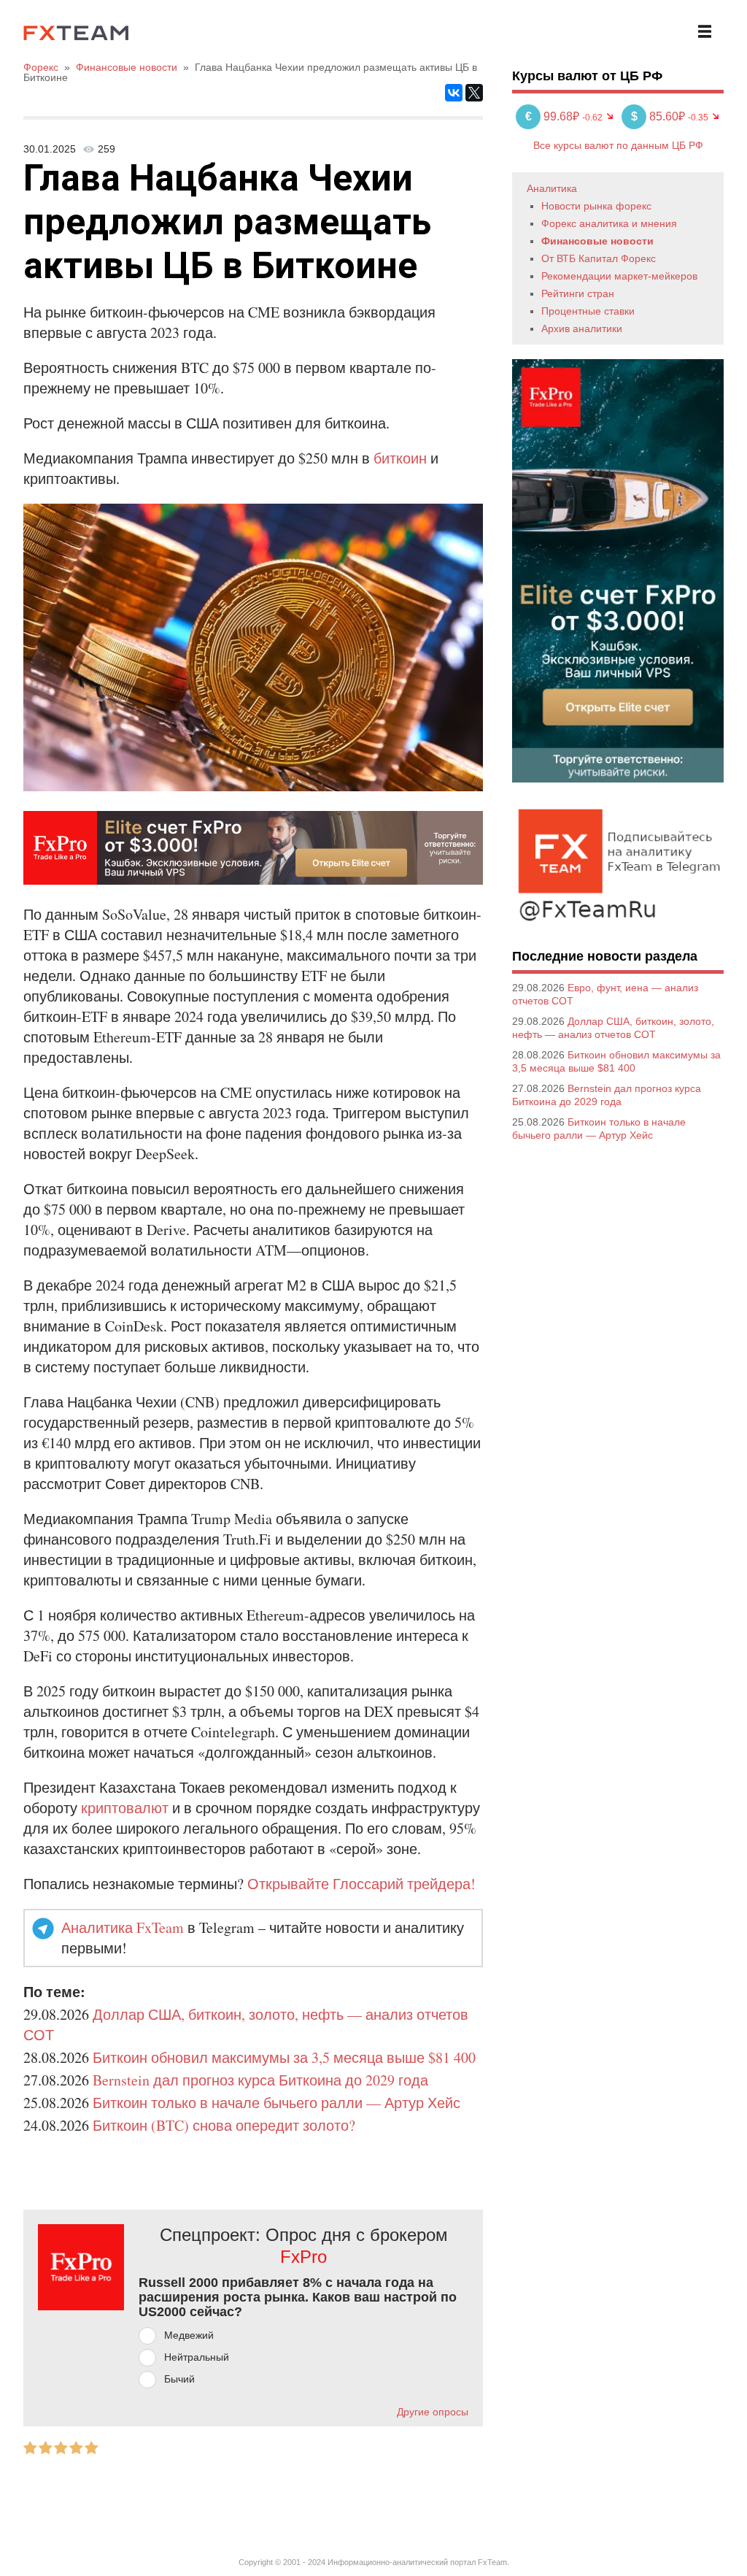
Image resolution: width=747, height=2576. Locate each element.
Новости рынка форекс (596, 206)
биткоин (400, 458)
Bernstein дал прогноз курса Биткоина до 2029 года (260, 2080)
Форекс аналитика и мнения (609, 223)
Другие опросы (433, 2412)
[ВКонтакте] (454, 93)
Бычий (179, 2379)
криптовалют (125, 1808)
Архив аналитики (582, 328)
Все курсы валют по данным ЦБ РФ (618, 145)
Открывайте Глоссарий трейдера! (361, 1884)
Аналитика (552, 188)
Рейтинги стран (578, 293)
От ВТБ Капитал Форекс (599, 258)
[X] (474, 93)
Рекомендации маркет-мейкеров (619, 276)
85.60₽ (659, 116)
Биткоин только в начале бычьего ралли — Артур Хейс (276, 2103)
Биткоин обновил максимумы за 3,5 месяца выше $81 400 (284, 2057)
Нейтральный (197, 2357)
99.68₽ (554, 116)
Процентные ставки (588, 311)
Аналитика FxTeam (123, 1927)
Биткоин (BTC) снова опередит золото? (224, 2125)
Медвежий (189, 2335)
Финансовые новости (597, 241)
